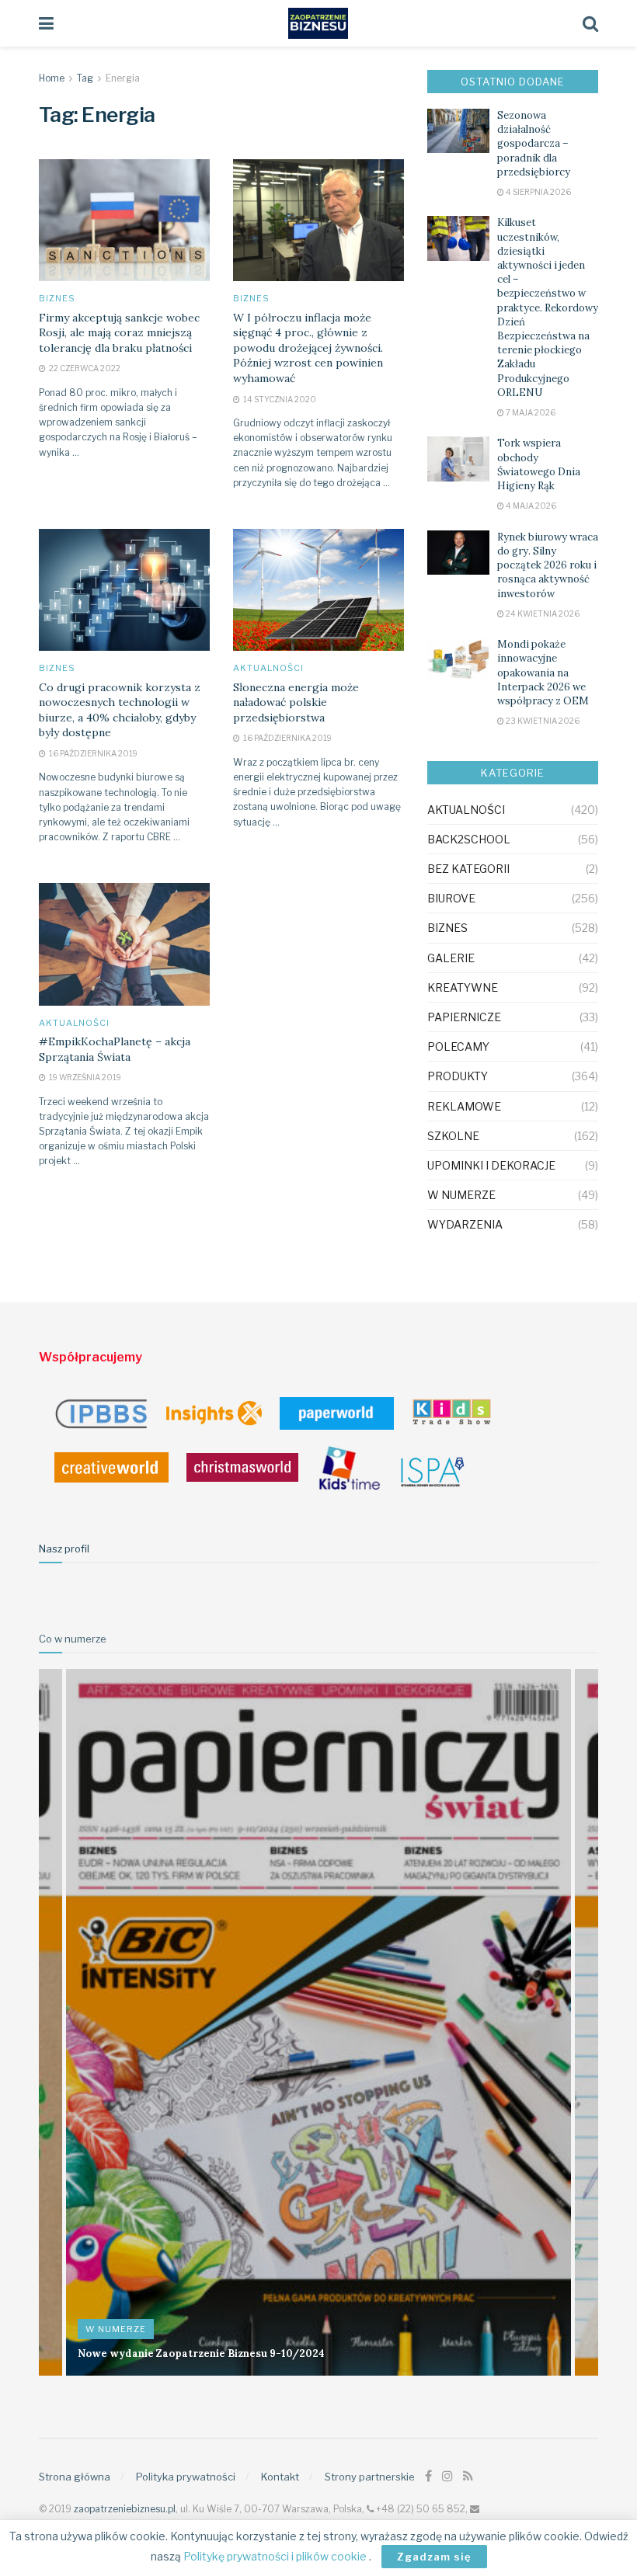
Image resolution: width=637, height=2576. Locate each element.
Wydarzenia (465, 1224)
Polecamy (458, 1046)
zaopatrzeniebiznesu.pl (125, 2509)
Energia (123, 78)
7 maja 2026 (530, 412)
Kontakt (280, 2477)
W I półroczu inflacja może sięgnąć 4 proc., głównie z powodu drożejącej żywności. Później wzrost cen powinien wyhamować (308, 348)
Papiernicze (464, 1017)
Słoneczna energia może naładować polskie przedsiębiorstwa (296, 702)
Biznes (57, 299)
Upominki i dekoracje (491, 1165)
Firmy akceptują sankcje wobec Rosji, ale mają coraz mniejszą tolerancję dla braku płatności (119, 333)
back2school (469, 839)
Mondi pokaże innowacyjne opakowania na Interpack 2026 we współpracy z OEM (543, 673)
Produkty (458, 1076)
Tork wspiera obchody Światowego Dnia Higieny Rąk (539, 464)
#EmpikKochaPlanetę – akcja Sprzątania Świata (115, 1049)
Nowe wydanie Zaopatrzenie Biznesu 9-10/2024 (201, 2354)
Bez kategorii (468, 869)
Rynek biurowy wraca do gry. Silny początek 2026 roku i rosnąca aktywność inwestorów (548, 565)
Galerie (451, 958)
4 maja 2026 (530, 506)
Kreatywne (463, 987)
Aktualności (268, 668)
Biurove (451, 898)
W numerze (461, 1195)
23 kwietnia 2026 (542, 721)
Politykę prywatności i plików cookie (276, 2556)
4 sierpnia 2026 (538, 192)
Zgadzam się (434, 2557)
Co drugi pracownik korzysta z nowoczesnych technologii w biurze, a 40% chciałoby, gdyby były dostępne (120, 710)
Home (52, 78)
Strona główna (75, 2477)
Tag (85, 78)
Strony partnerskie (370, 2477)
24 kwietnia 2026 (542, 614)
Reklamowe (464, 1106)
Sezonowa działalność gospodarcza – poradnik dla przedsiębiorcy (534, 144)
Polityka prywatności (186, 2477)
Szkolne (453, 1136)
